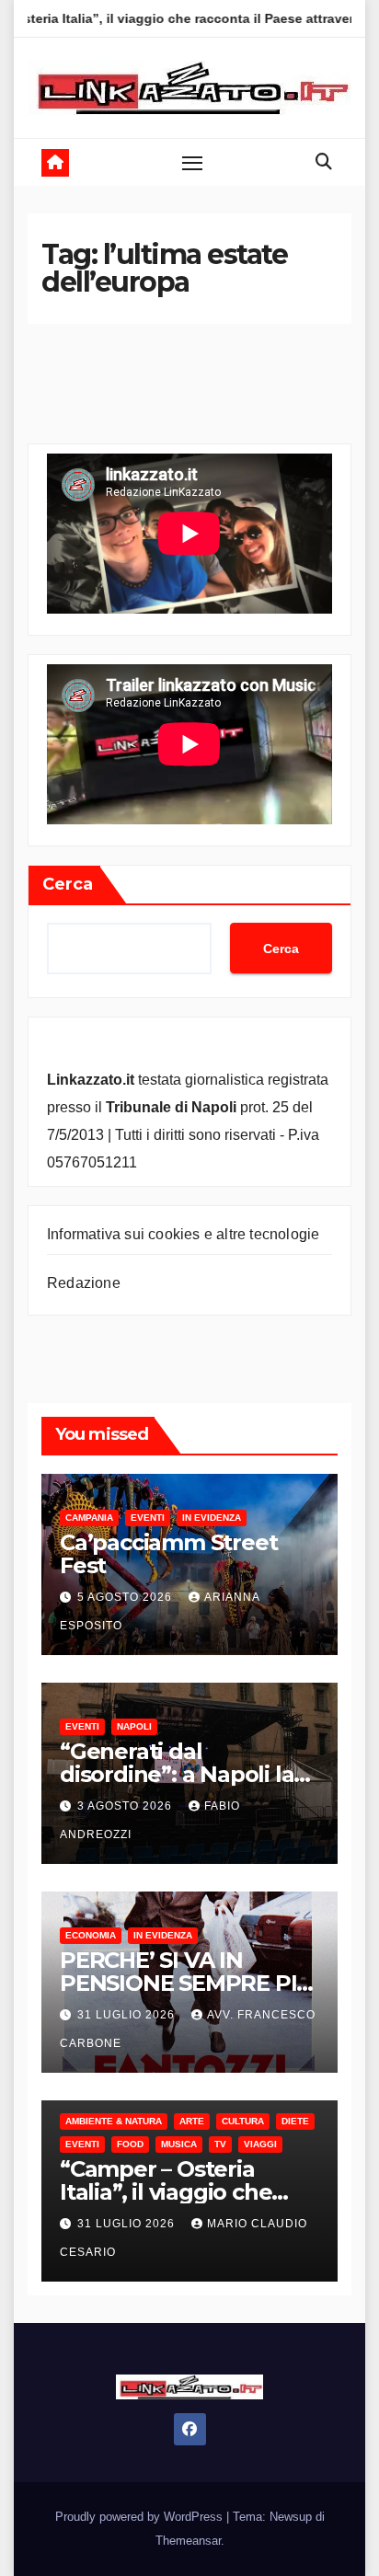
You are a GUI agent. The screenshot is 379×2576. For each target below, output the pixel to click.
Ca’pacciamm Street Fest (168, 1554)
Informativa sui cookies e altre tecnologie (183, 1234)
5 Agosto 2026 (126, 1597)
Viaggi (260, 2144)
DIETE (295, 2121)
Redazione (84, 1283)
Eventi (148, 1518)
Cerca (68, 884)
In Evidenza (212, 1518)
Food (130, 2144)
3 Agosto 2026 (126, 1806)
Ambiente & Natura (114, 2121)
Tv (220, 2144)
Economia (91, 1935)
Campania (89, 1518)
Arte (192, 2121)
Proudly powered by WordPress (141, 2517)
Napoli (134, 1726)
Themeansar (188, 2541)
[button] (324, 162)
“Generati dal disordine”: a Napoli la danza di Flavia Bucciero (189, 1774)
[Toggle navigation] (192, 163)
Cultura (243, 2121)
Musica (179, 2144)
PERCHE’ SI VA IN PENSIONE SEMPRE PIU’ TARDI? (189, 1983)
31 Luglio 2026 (128, 2015)
